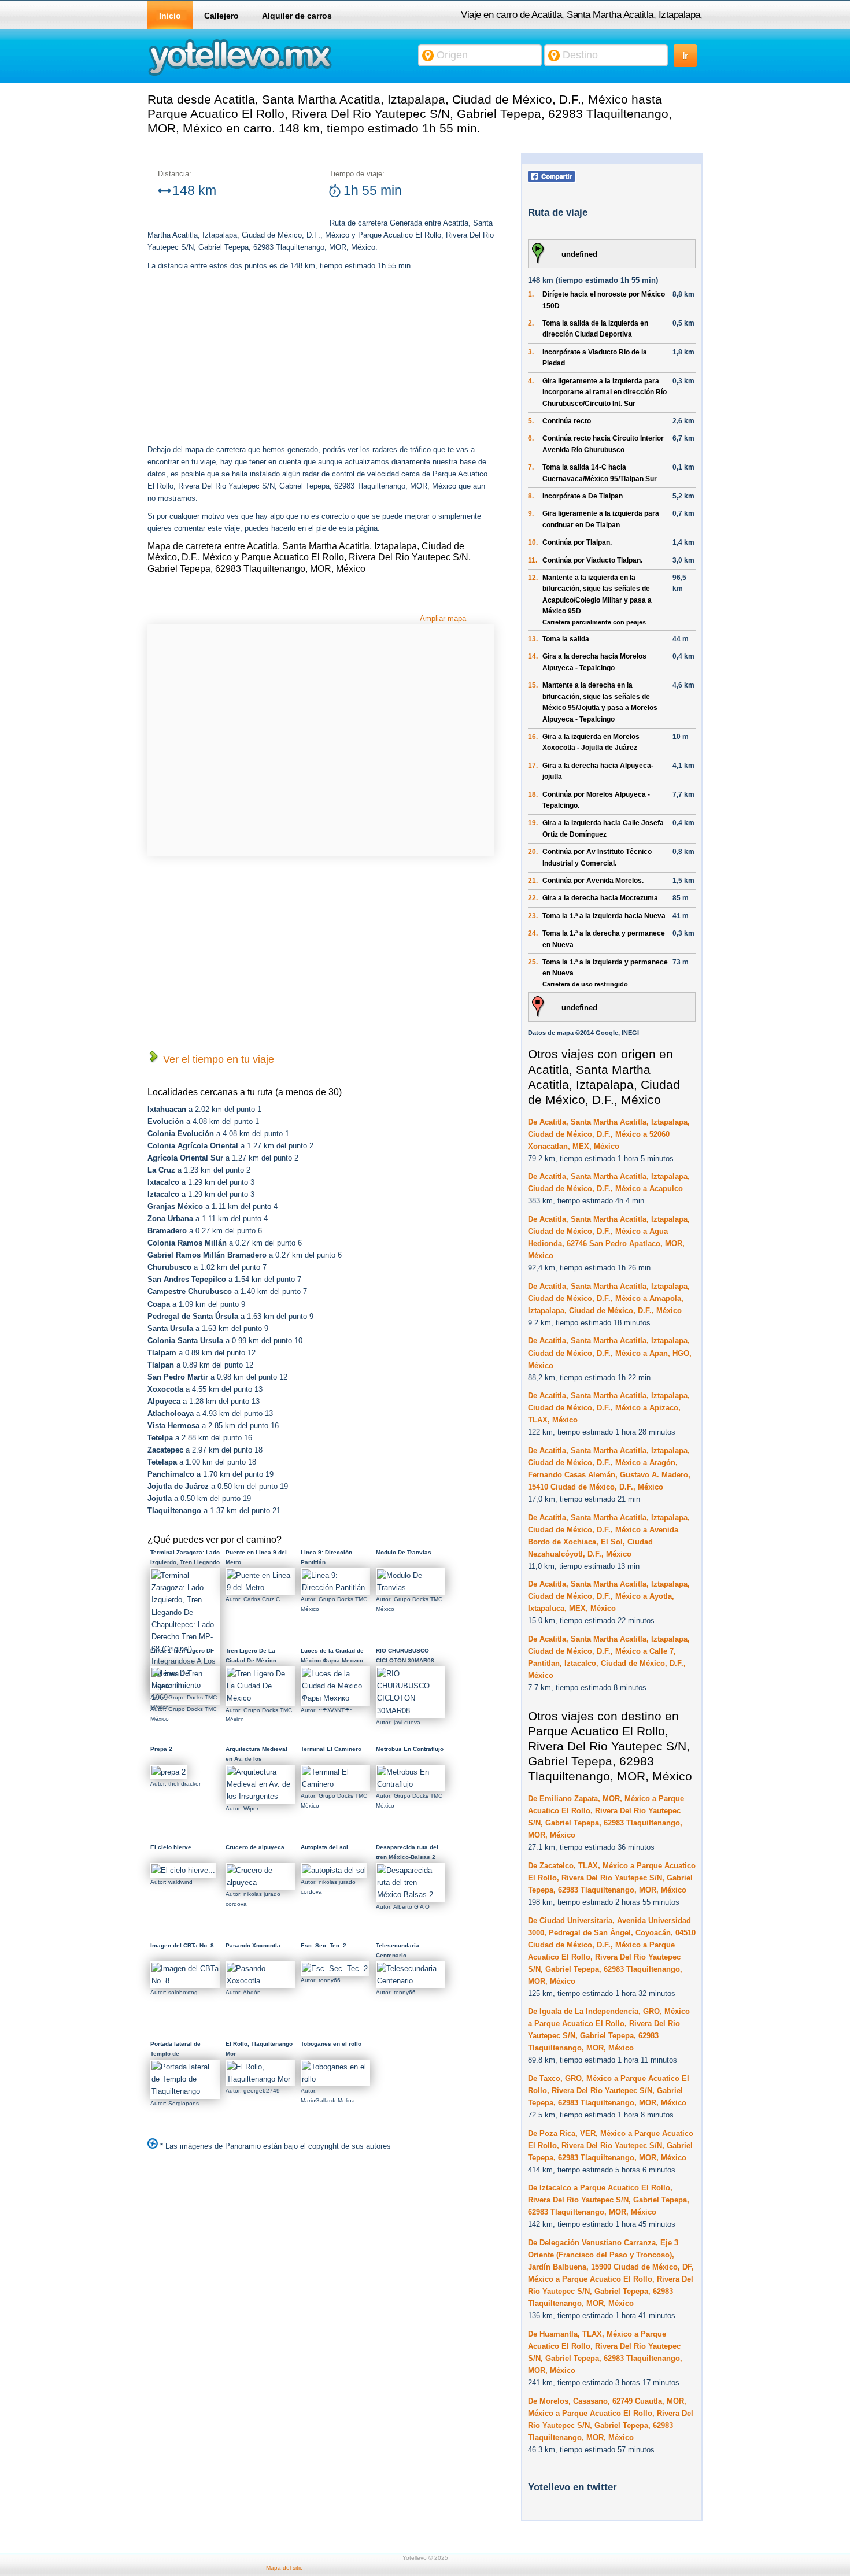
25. (533, 962)
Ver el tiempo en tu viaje (217, 1059)
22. (533, 898)
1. (531, 294)
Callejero (221, 16)
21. (533, 881)
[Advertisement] (245, 359)
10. (533, 542)
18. (533, 794)
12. (533, 578)
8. (531, 496)
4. (531, 381)
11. (533, 560)
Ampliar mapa (443, 618)
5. (531, 421)
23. (533, 916)
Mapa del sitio (284, 2568)
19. (533, 823)
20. (533, 852)
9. (531, 513)
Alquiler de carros (297, 16)
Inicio (170, 16)
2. (531, 323)
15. (533, 685)
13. (533, 639)
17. (533, 766)
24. (533, 933)
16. (533, 737)
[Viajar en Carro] (240, 75)
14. (533, 656)
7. (531, 467)
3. (531, 352)
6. (531, 438)
